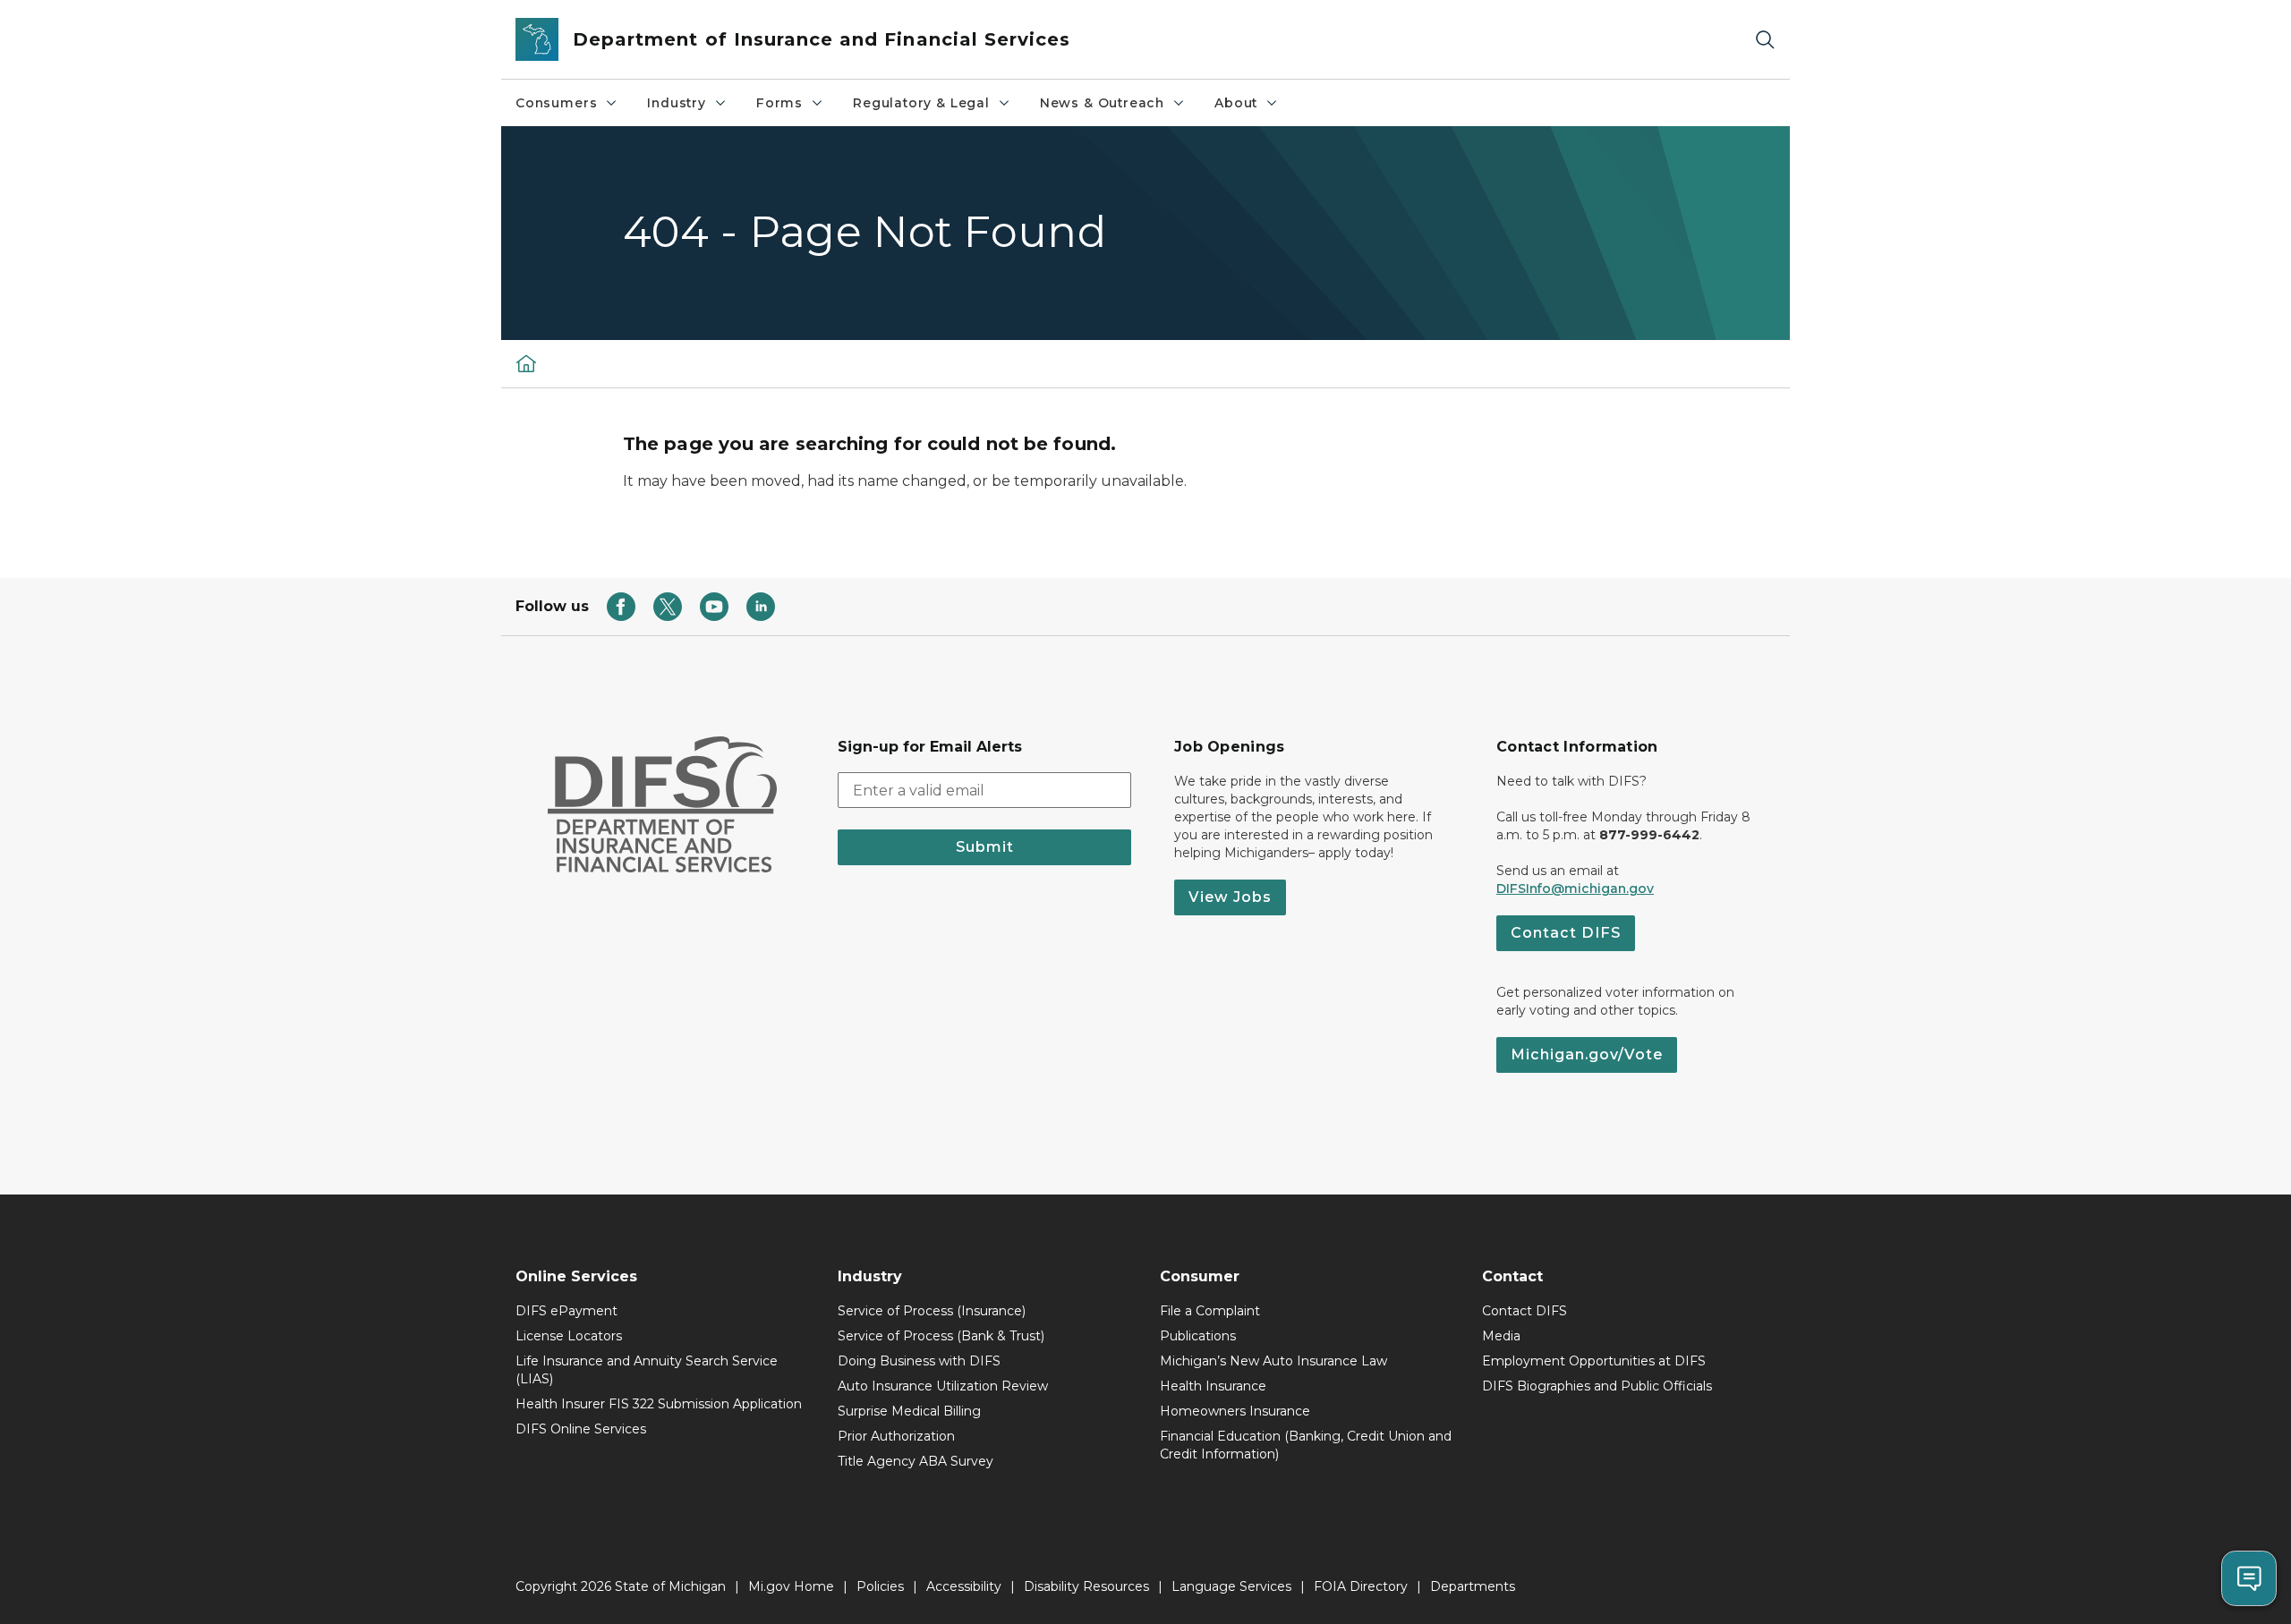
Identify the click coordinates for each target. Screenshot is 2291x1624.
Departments (1473, 1586)
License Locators (569, 1336)
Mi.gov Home (791, 1586)
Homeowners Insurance (1235, 1411)
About (1236, 103)
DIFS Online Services (581, 1429)
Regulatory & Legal (921, 103)
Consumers (556, 103)
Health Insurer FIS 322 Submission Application (659, 1404)
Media (1501, 1336)
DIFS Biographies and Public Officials (1597, 1386)
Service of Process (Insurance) (932, 1311)
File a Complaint (1210, 1311)
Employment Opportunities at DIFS (1594, 1361)
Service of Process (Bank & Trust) (941, 1336)
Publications (1198, 1336)
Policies (880, 1586)
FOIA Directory (1361, 1586)
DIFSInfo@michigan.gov (1575, 889)
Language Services (1231, 1586)
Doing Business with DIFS (919, 1361)
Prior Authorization (896, 1436)
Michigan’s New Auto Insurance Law (1273, 1361)
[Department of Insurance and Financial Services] (526, 363)
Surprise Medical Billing (909, 1411)
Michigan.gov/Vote (1587, 1054)
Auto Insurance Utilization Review (943, 1386)
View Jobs (1230, 897)
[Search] (1765, 40)
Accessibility (964, 1586)
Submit (985, 847)
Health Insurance (1213, 1386)
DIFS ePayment (566, 1311)
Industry (677, 103)
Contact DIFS (1566, 933)
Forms (779, 103)
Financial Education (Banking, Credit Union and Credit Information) (1306, 1445)
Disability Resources (1086, 1586)
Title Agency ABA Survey (916, 1461)
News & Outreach (1102, 103)
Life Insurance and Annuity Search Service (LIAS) (647, 1370)
